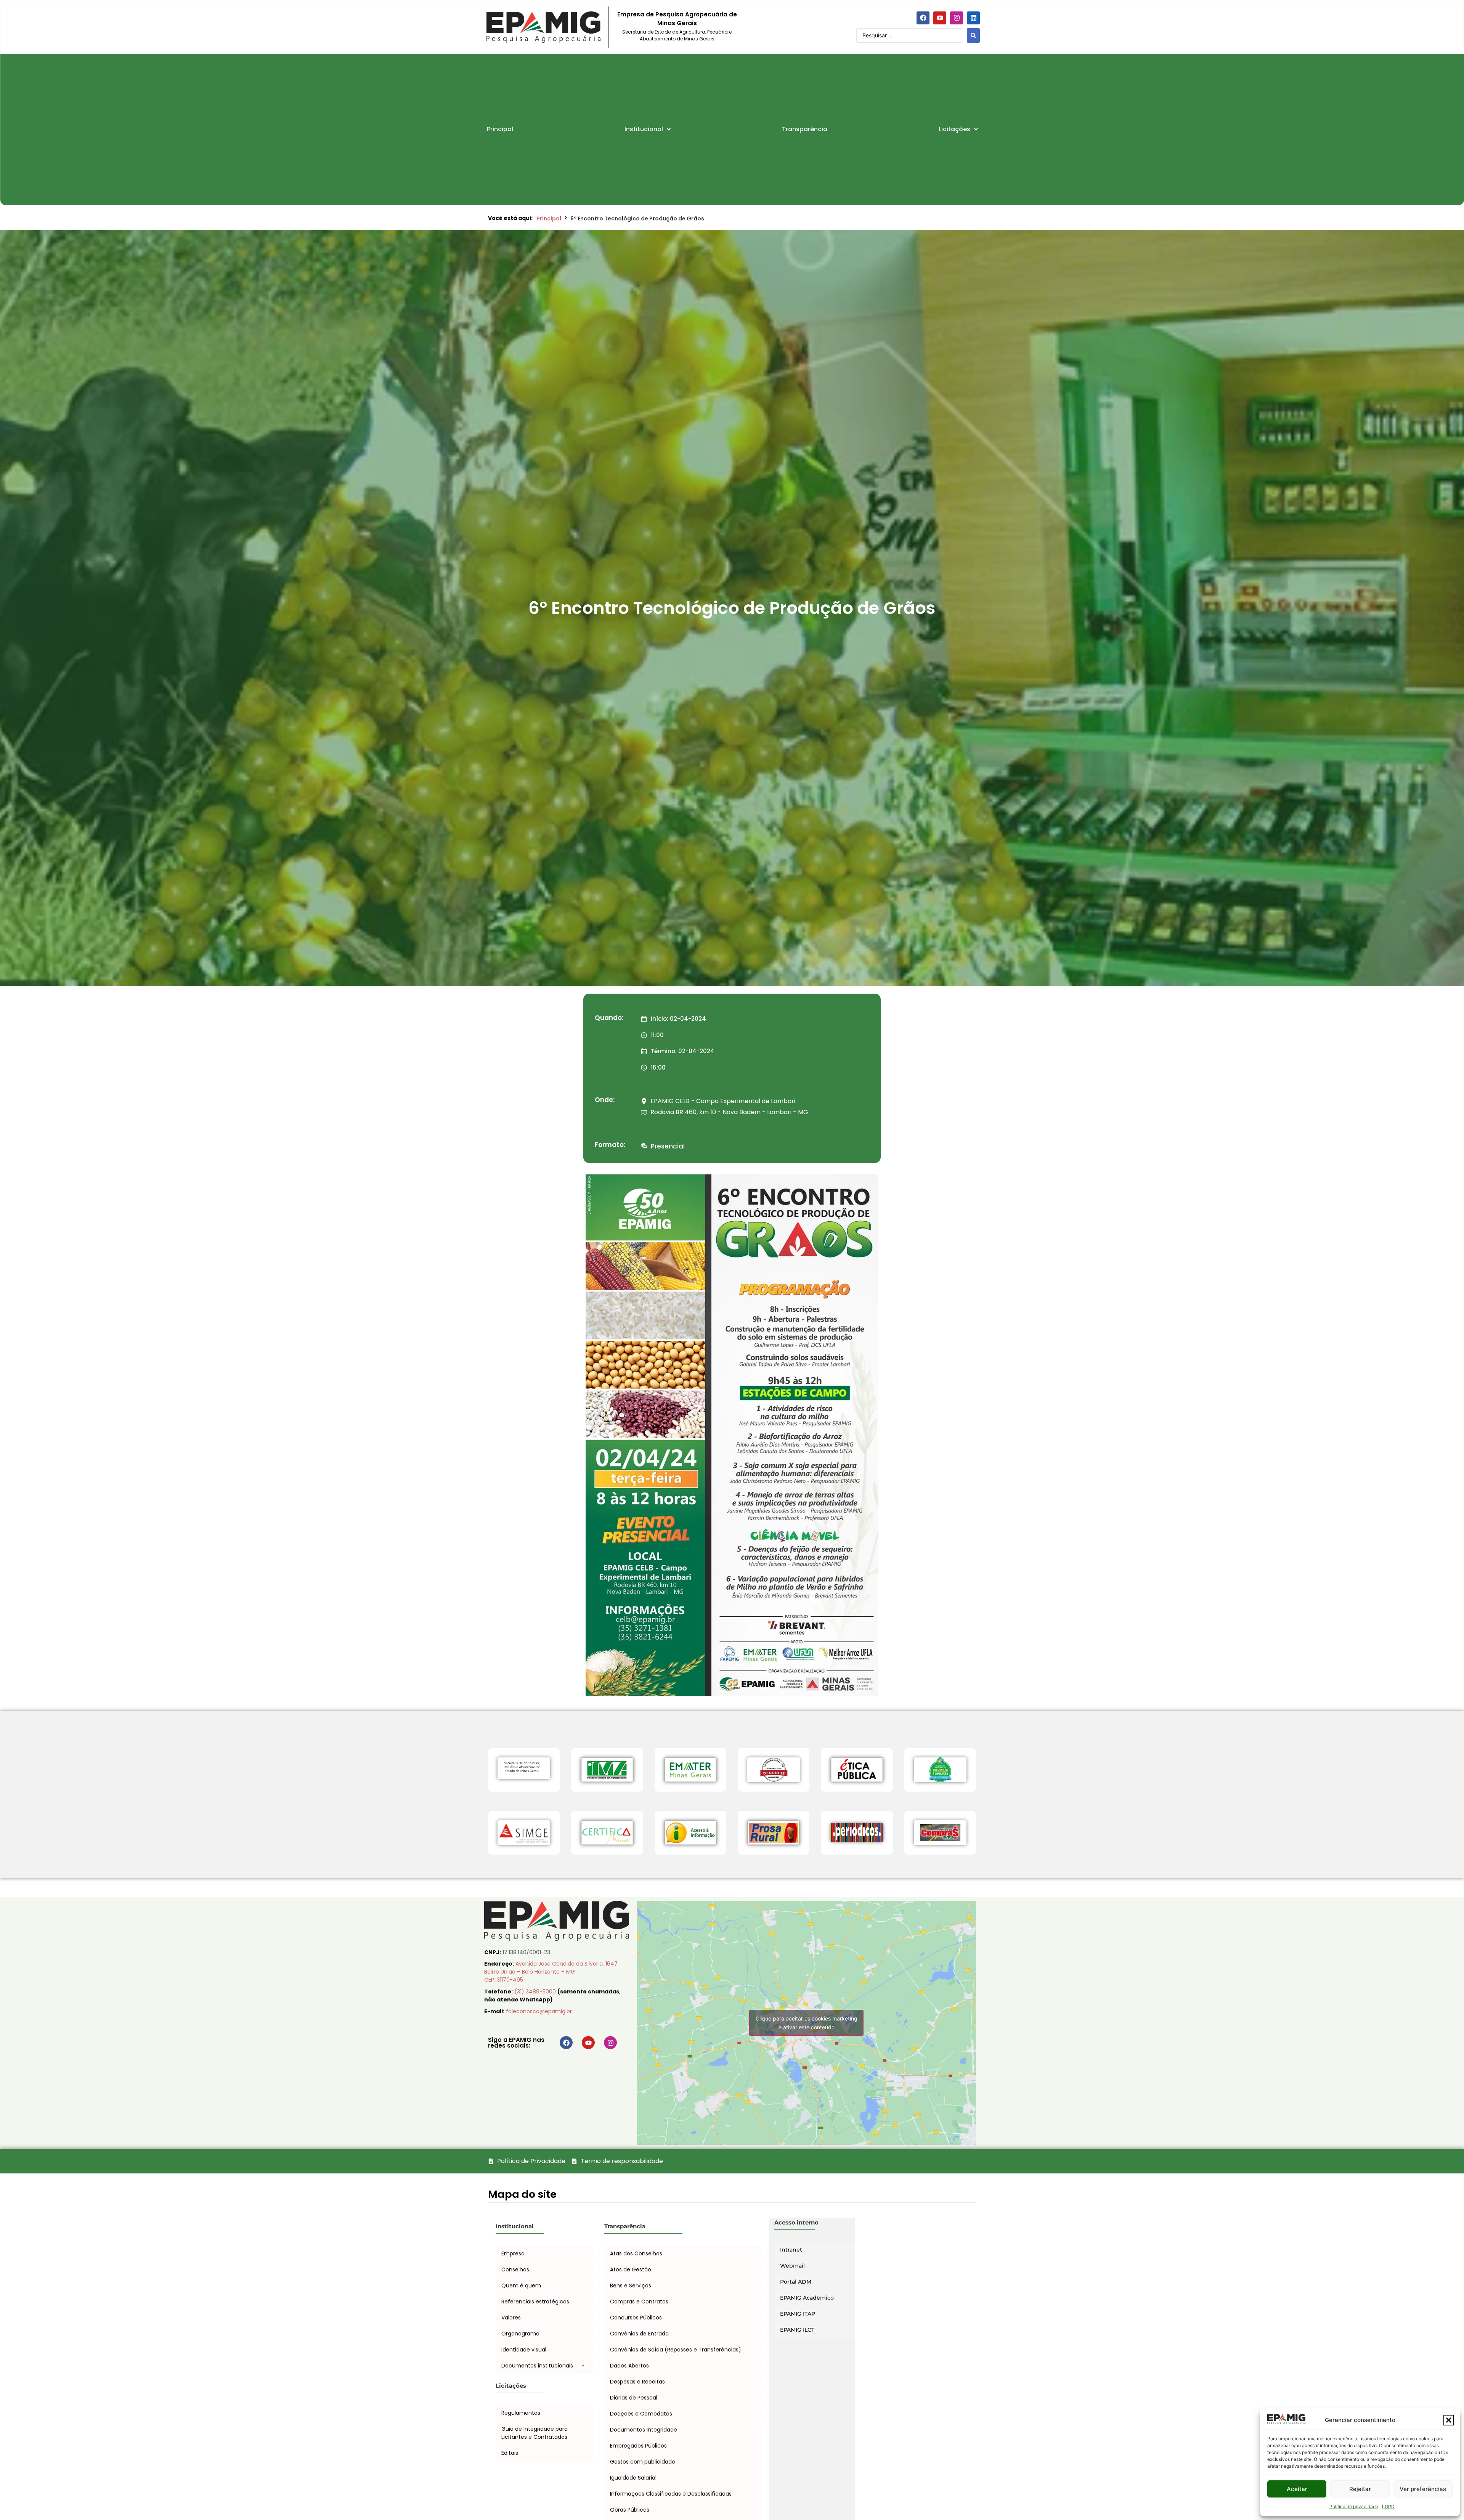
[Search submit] (973, 35)
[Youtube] (940, 18)
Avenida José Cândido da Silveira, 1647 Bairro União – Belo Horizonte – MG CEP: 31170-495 (551, 1972)
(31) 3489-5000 (536, 1992)
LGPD (1388, 2506)
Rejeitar (1360, 2489)
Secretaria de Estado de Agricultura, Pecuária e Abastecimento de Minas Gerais (677, 35)
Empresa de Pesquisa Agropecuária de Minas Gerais (677, 19)
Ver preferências (1423, 2489)
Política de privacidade (1354, 2506)
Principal (549, 218)
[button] (1449, 2420)
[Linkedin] (973, 18)
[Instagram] (957, 18)
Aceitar (1297, 2489)
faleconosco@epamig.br (539, 2011)
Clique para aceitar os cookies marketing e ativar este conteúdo (807, 2023)
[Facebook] (923, 18)
